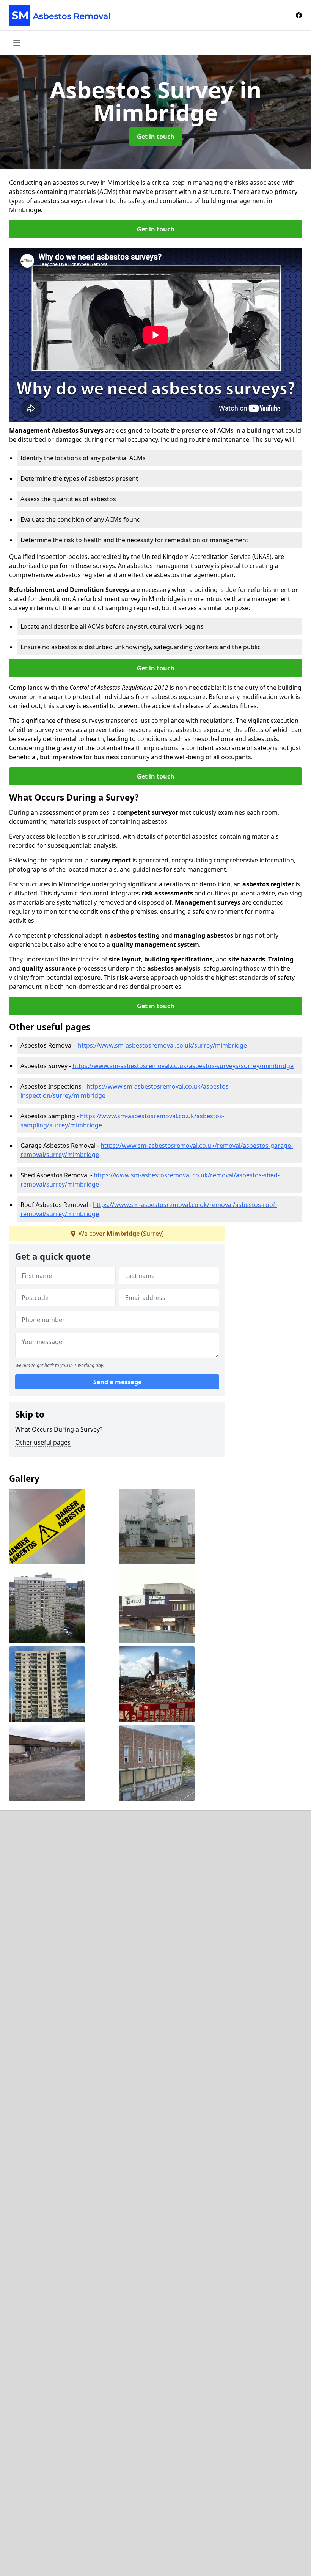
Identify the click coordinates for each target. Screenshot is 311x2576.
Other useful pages (43, 1442)
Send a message (117, 1382)
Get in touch (156, 137)
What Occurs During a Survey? (59, 1429)
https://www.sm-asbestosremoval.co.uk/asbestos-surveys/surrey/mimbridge (183, 1066)
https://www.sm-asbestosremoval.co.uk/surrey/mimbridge (162, 1045)
